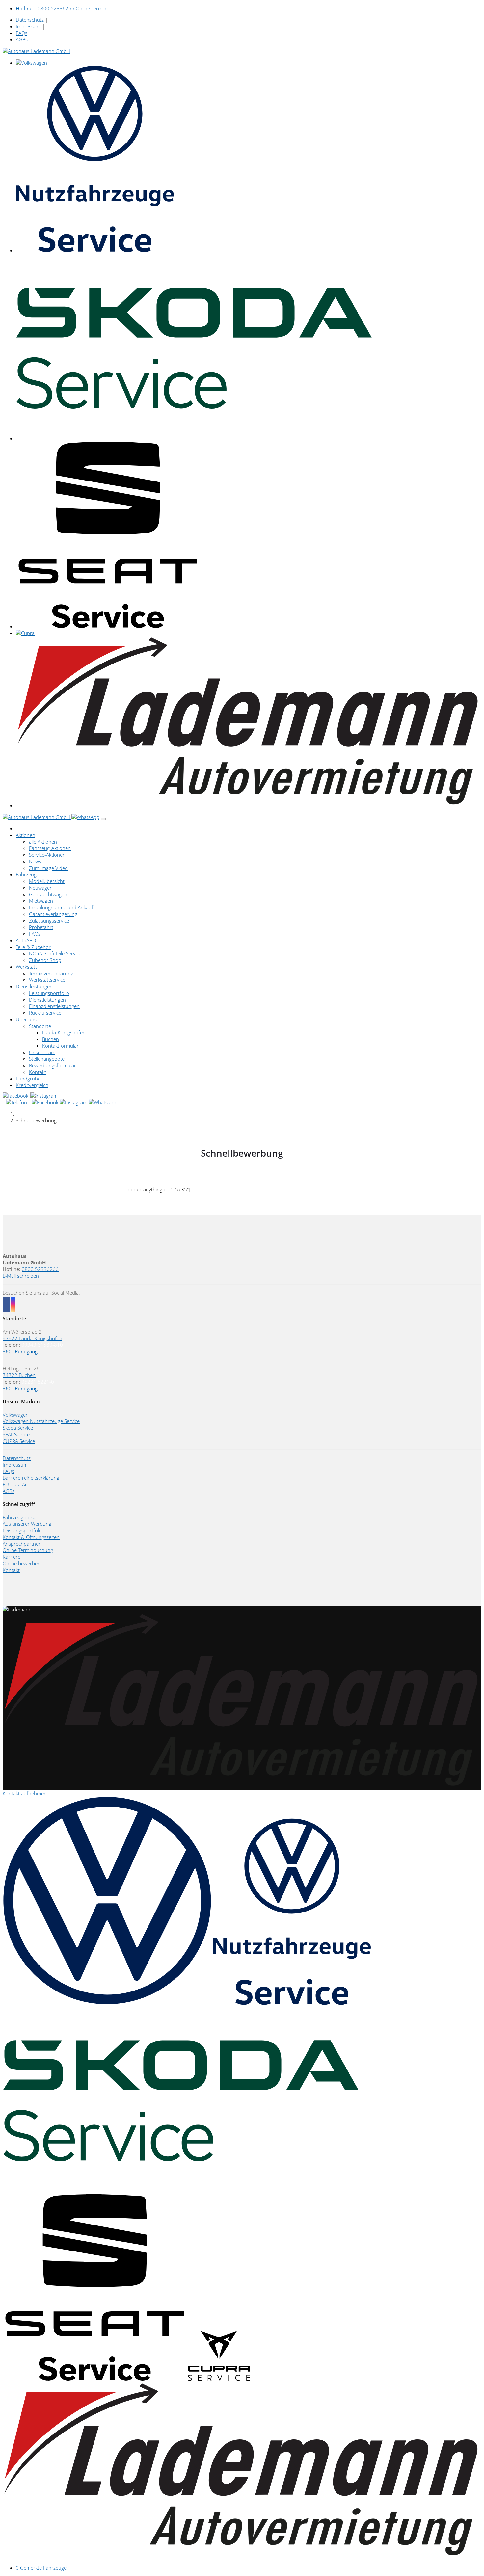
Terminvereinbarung (51, 973)
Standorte (40, 1026)
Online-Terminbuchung (28, 1550)
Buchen (51, 1039)
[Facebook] (16, 1096)
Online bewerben (22, 1563)
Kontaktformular (60, 1046)
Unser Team (42, 1052)
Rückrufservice (45, 1013)
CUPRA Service (19, 1441)
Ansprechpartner (22, 1544)
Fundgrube (28, 1079)
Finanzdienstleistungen (54, 1006)
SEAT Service (16, 1434)
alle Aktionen (43, 842)
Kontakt (38, 1072)
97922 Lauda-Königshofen (32, 1338)
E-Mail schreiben (21, 1276)
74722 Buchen (19, 1375)
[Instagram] (44, 1096)
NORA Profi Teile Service (55, 953)
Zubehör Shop (45, 960)
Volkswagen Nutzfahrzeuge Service (41, 1421)
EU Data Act (16, 1484)
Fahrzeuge (27, 874)
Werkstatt (26, 967)
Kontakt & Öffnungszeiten (31, 1537)
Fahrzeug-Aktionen (50, 848)
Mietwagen (41, 901)
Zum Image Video (48, 868)
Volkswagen (16, 1415)
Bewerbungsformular (53, 1065)
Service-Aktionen (47, 855)
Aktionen (26, 835)
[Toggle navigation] (103, 819)
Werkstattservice (47, 980)
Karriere (12, 1557)
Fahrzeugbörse (19, 1517)
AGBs (22, 39)
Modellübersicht (47, 881)
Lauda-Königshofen (64, 1032)
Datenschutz (30, 20)
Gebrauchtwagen (48, 894)
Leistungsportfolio (49, 993)
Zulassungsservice (49, 921)
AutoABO (26, 940)
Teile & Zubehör (33, 947)
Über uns (26, 1019)
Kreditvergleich (32, 1085)
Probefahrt (41, 927)
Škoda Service (18, 1428)
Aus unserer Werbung (27, 1524)
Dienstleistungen (34, 986)
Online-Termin (91, 8)
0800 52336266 (45, 8)
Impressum (28, 26)
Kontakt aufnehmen (25, 1793)
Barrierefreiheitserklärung (31, 1478)
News (35, 861)
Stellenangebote (47, 1059)
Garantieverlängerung (53, 914)
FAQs (22, 33)
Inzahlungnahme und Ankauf (61, 907)
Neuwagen (41, 888)
